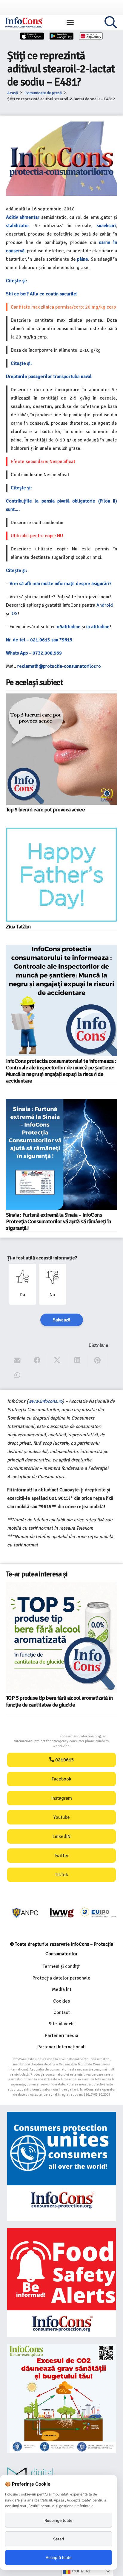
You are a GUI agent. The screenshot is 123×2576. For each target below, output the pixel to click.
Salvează (62, 1320)
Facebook (61, 1779)
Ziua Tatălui (18, 927)
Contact (62, 2012)
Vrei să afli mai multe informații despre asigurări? (60, 584)
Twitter (61, 1856)
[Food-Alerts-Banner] (61, 2282)
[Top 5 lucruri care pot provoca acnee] (61, 749)
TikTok (61, 1875)
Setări (59, 2539)
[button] (70, 22)
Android (105, 605)
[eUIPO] (98, 1913)
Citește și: (16, 281)
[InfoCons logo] (24, 22)
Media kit (62, 1989)
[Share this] (37, 1360)
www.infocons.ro (45, 1401)
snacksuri (106, 226)
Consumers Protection (38, 1736)
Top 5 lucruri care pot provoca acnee (45, 810)
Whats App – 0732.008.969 (34, 653)
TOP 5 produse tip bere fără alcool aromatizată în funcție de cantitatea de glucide (59, 1701)
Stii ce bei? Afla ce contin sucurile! (42, 294)
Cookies (61, 2001)
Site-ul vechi (62, 2024)
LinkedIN (61, 1836)
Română (80, 2571)
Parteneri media (61, 2035)
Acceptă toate (59, 2557)
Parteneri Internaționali (61, 2047)
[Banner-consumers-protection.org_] (61, 2166)
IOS (14, 614)
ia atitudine (98, 627)
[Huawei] (91, 36)
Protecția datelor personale (61, 1978)
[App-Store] (32, 36)
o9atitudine (69, 627)
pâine (83, 259)
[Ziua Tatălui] (61, 875)
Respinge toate (59, 2520)
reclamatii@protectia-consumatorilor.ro (59, 666)
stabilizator (18, 226)
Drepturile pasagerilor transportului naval (49, 377)
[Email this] (17, 1360)
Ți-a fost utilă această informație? (42, 1258)
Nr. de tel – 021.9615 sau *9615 (39, 640)
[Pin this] (97, 1360)
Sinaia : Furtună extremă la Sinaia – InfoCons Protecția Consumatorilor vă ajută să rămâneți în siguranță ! (59, 1221)
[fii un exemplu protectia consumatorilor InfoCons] (61, 2399)
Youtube (62, 1817)
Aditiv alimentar (23, 217)
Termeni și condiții (62, 1966)
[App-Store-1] (61, 36)
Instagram (62, 1798)
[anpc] (26, 1913)
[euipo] (62, 1913)
